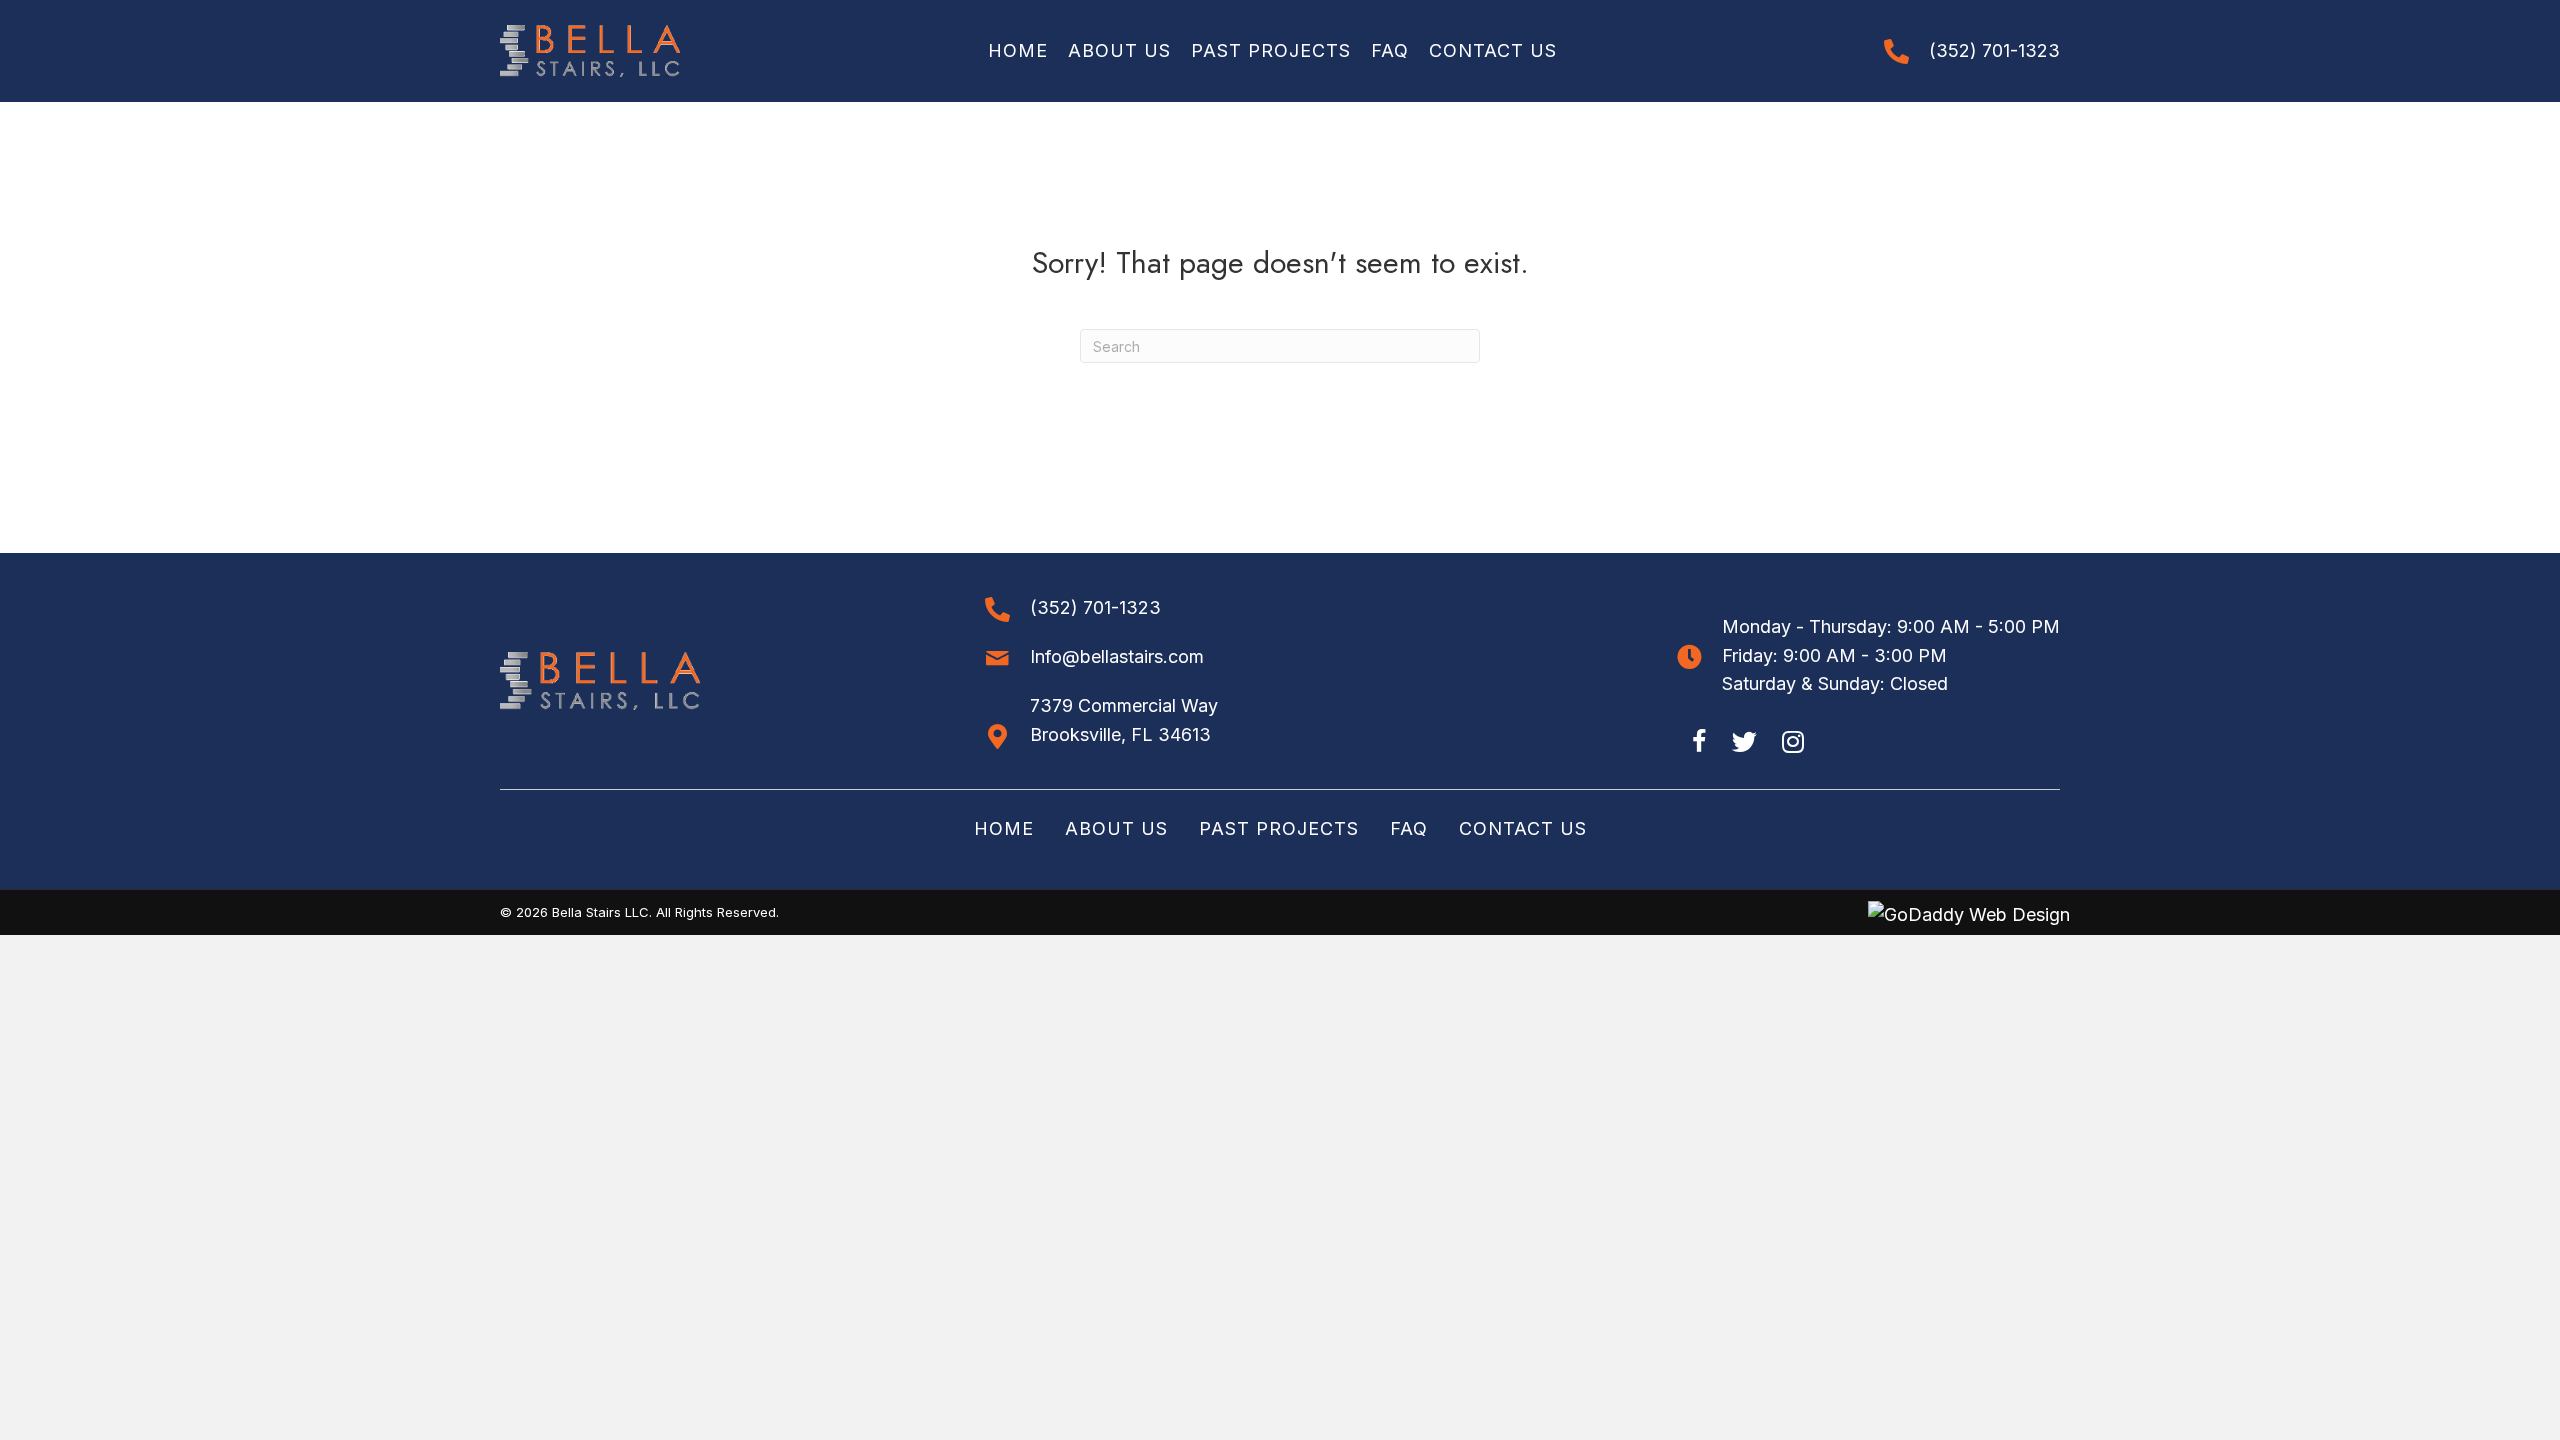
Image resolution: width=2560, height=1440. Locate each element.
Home (1004, 828)
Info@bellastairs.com (1117, 656)
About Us (1116, 828)
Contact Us (1523, 828)
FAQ (1409, 828)
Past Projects (1279, 828)
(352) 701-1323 (1994, 50)
